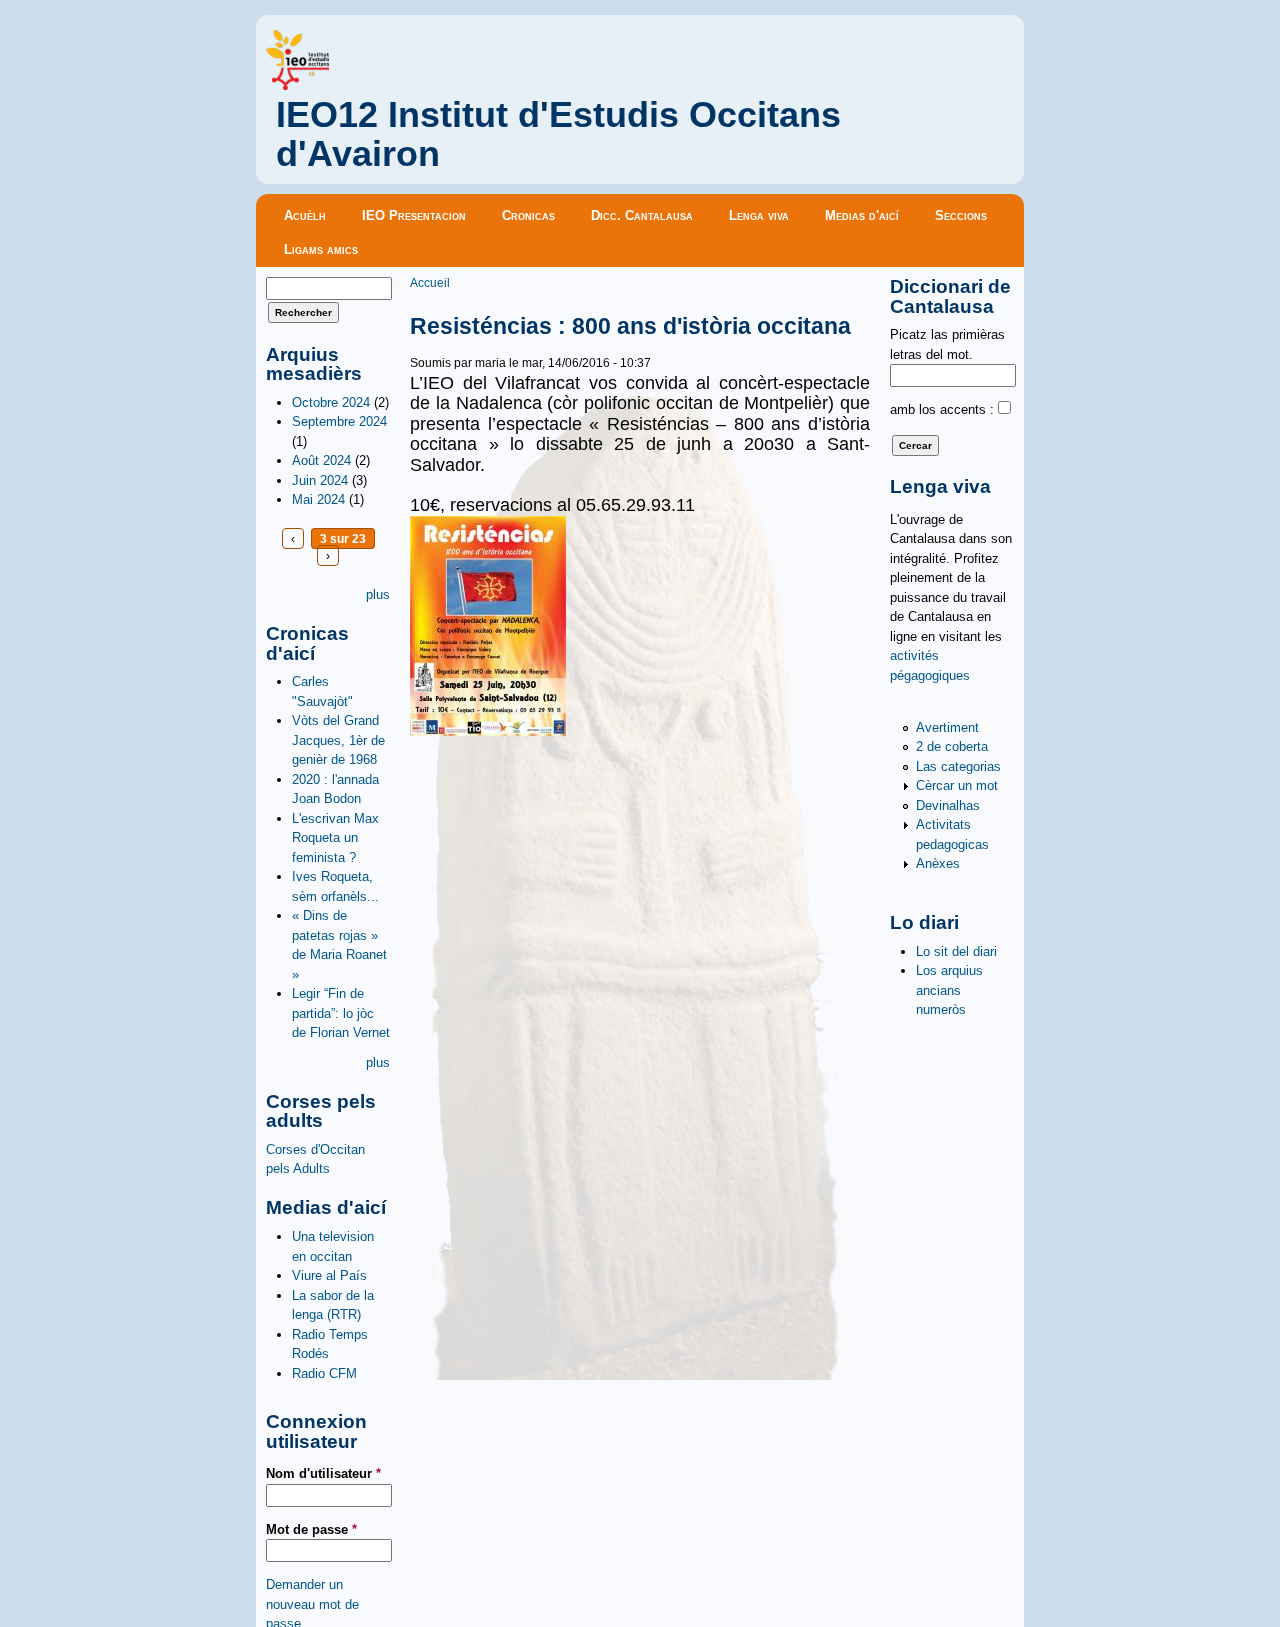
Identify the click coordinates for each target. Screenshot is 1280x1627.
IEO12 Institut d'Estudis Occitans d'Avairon (558, 134)
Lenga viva (759, 215)
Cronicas (528, 215)
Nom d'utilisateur (323, 1473)
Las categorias (958, 766)
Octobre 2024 (331, 402)
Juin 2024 (320, 480)
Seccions (961, 215)
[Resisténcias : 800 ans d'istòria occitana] (488, 731)
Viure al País (329, 1275)
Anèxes (938, 863)
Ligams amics (321, 249)
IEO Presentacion (414, 215)
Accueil (430, 282)
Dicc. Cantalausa (642, 215)
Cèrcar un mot (957, 785)
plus (378, 594)
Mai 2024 (318, 499)
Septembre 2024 (339, 421)
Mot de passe (311, 1529)
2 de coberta (952, 746)
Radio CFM (324, 1373)
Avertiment (947, 727)
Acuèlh (305, 215)
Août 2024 (321, 460)
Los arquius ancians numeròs (949, 990)
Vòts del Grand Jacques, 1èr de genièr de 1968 (338, 740)
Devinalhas (948, 805)
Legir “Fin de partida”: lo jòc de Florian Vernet (341, 1013)
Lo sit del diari (956, 951)
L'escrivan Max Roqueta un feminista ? (335, 838)
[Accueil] (297, 85)
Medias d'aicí (862, 215)
